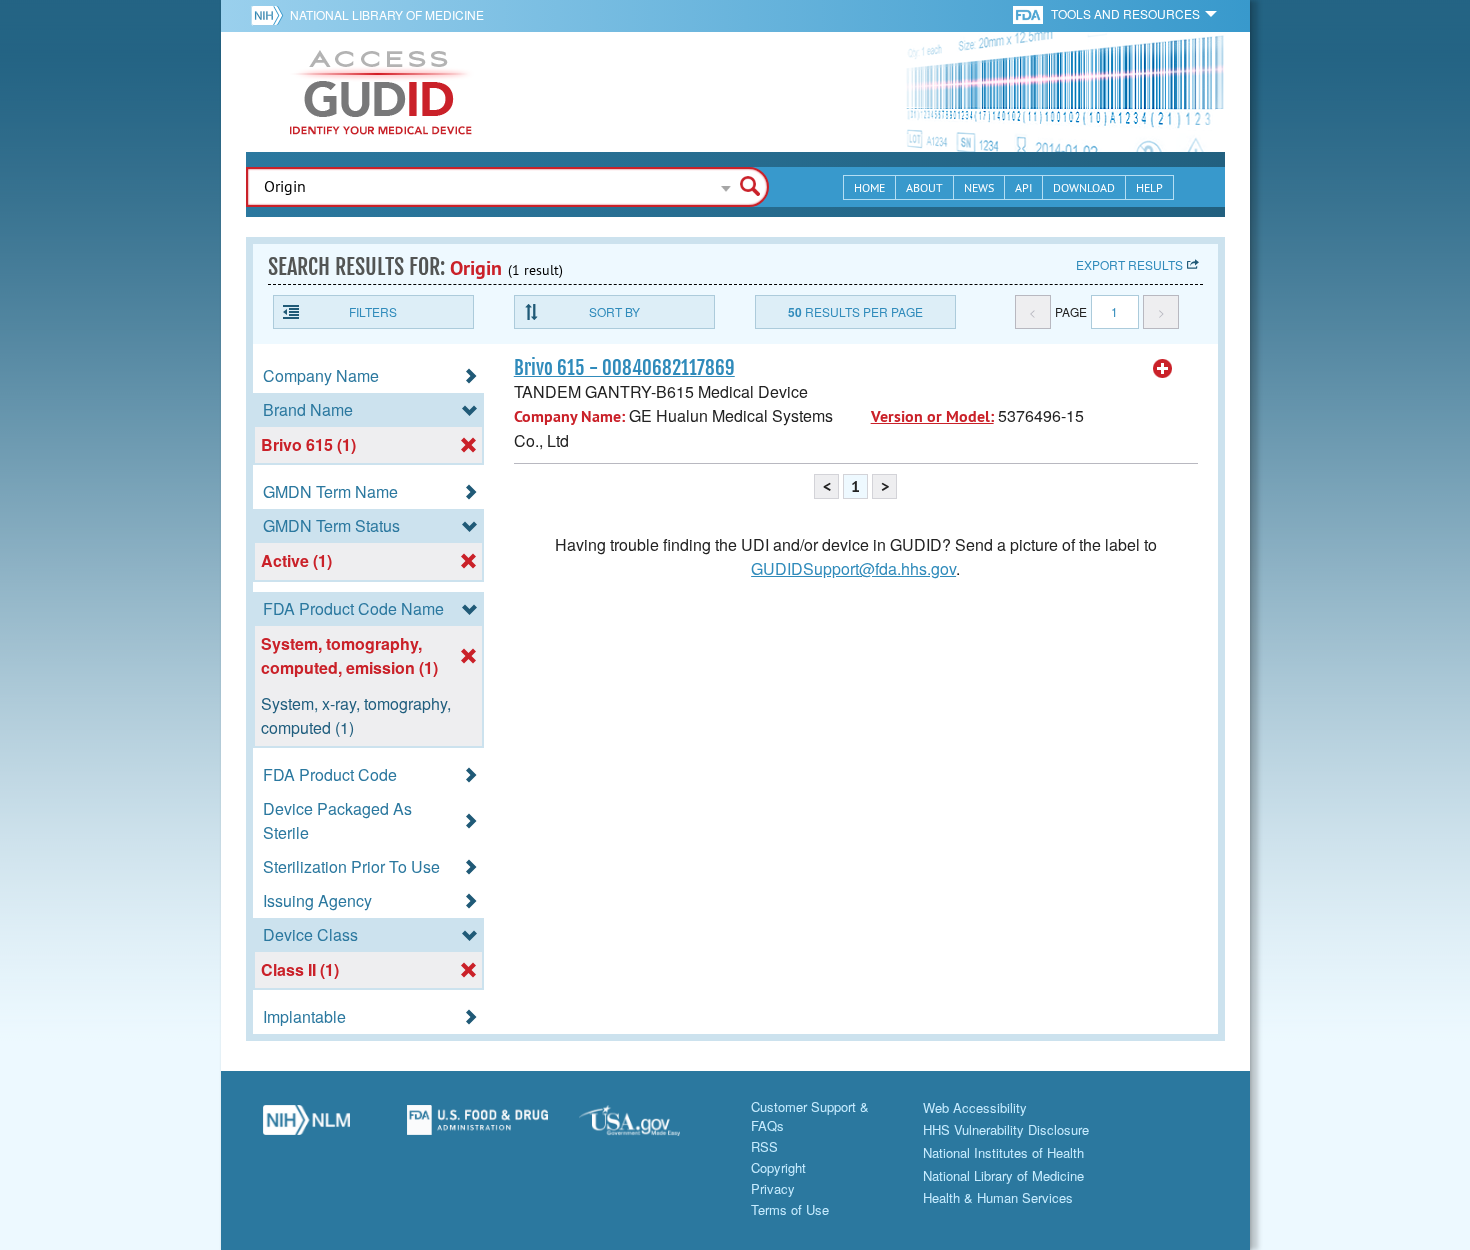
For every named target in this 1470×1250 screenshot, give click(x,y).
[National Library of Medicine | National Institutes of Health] (307, 1127)
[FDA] (1029, 13)
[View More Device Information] (1163, 369)
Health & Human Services (998, 1197)
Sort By (614, 311)
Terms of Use (790, 1209)
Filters (373, 311)
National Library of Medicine (387, 14)
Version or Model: (932, 416)
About (924, 187)
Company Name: (569, 416)
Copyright (778, 1167)
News (979, 187)
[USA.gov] (650, 1127)
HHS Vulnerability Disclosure (1006, 1129)
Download (1084, 187)
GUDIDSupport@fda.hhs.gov (853, 568)
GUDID (381, 92)
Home (869, 187)
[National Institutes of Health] (270, 15)
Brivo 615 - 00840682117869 (624, 368)
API (1023, 187)
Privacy (773, 1188)
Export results (1129, 264)
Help (1149, 187)
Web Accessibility (975, 1107)
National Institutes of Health (1003, 1152)
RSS (764, 1146)
